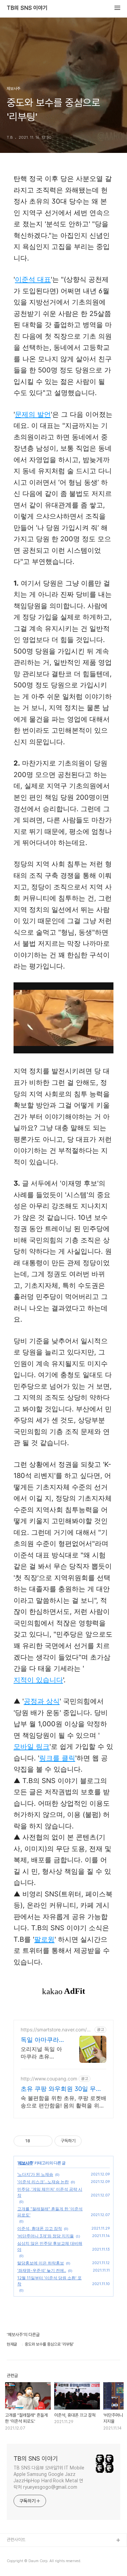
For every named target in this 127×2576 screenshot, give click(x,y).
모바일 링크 (31, 1747)
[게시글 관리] (45, 2141)
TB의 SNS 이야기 (27, 8)
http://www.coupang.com (49, 2079)
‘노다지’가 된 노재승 (35, 2174)
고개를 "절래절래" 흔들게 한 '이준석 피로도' (50, 2212)
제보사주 (25, 2163)
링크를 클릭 (57, 1758)
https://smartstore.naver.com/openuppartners (57, 2030)
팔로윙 (44, 1939)
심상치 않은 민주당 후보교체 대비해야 (50, 2246)
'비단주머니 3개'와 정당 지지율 (46, 2236)
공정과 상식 (42, 1701)
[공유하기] (36, 2141)
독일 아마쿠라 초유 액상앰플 (40, 2040)
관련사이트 (16, 2540)
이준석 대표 (33, 279)
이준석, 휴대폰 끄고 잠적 (40, 2228)
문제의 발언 (33, 414)
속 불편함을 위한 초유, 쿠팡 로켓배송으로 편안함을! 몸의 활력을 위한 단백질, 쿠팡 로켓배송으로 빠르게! (63, 2102)
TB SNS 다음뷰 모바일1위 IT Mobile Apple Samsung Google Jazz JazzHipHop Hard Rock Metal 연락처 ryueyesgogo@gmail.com (49, 2477)
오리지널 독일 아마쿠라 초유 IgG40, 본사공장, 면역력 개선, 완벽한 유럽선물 (42, 2053)
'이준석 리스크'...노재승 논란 (43, 2182)
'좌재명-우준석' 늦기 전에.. (42, 2270)
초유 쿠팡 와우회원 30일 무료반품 (61, 2089)
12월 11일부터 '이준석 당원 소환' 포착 (49, 2281)
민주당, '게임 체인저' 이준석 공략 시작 (50, 2192)
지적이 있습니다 (38, 1680)
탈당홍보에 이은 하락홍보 (41, 2263)
